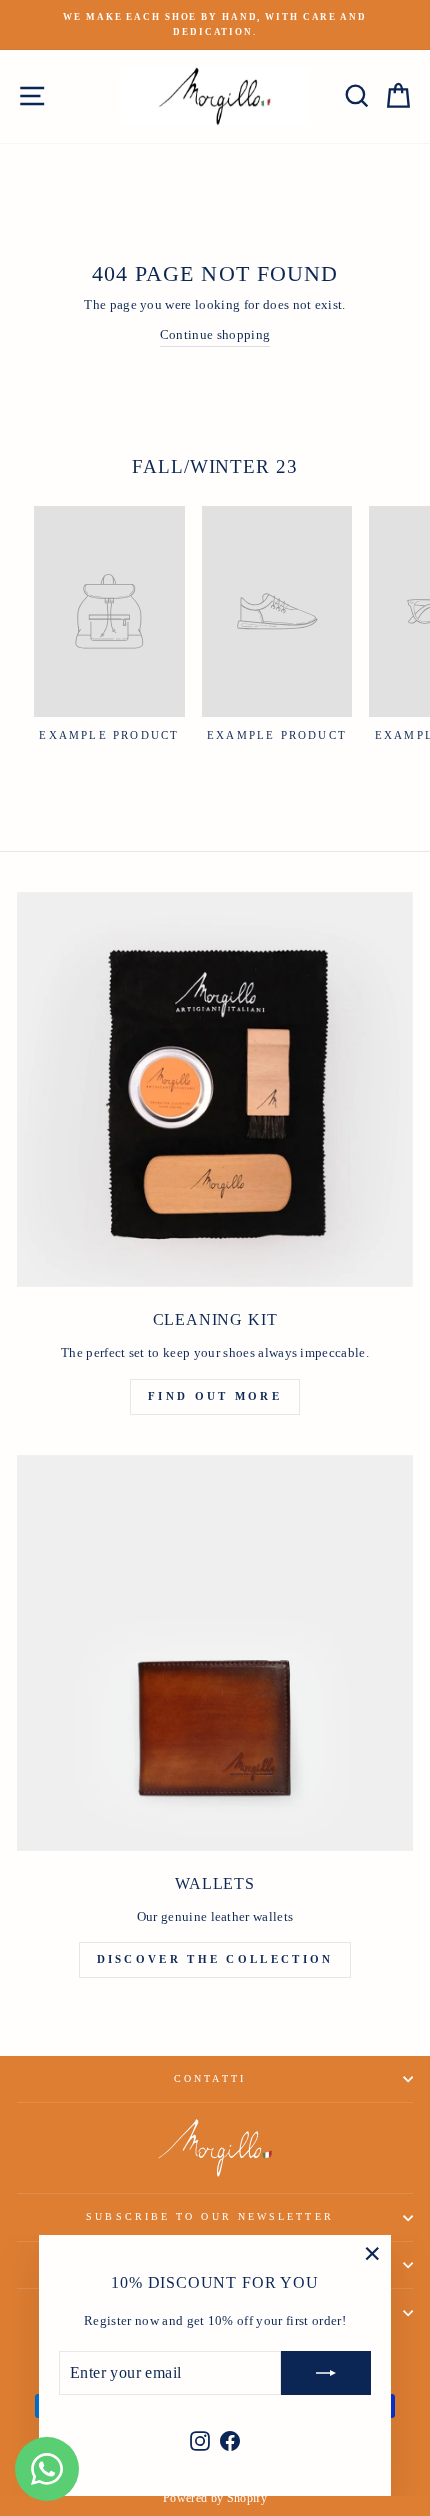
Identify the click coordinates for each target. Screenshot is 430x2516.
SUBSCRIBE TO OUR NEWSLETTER (209, 2216)
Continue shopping (215, 335)
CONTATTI (210, 2078)
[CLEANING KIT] (215, 1090)
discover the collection (215, 1959)
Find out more (215, 1396)
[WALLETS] (215, 1653)
